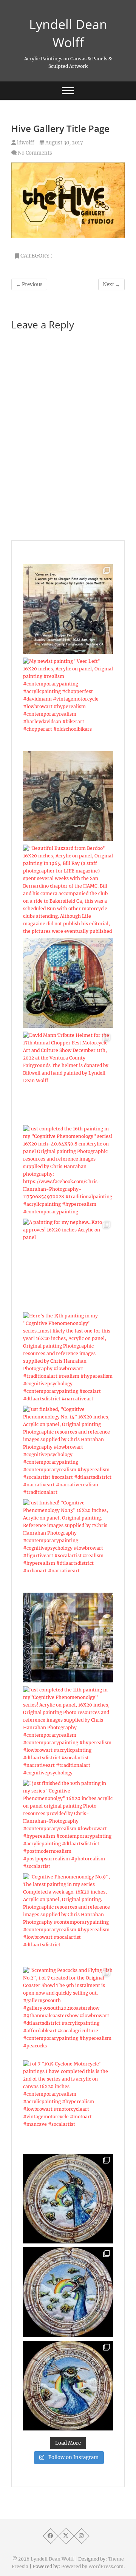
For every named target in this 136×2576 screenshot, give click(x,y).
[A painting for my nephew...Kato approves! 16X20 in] (68, 1263)
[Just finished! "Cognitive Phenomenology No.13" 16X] (68, 1544)
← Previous (29, 284)
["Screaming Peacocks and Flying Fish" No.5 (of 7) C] (68, 2199)
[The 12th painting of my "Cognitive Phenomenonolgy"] (68, 1638)
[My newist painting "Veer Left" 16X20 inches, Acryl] (68, 702)
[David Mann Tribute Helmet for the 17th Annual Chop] (68, 1076)
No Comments (35, 153)
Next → (111, 284)
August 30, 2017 (64, 143)
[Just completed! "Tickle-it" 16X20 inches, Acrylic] (68, 796)
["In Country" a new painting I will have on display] (68, 983)
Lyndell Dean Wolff (68, 33)
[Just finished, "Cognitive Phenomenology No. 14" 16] (68, 1451)
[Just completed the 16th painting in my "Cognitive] (68, 1170)
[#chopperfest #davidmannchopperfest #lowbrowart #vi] (68, 609)
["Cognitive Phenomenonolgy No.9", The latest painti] (68, 1918)
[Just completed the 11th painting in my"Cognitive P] (68, 1731)
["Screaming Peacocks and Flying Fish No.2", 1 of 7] (68, 2012)
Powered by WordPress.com (92, 2566)
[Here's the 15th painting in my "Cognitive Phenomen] (68, 1357)
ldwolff (25, 143)
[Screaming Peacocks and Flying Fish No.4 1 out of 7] (68, 2292)
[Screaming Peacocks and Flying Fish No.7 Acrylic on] (68, 2386)
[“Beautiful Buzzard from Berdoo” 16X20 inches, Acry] (68, 889)
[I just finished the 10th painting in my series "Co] (68, 1825)
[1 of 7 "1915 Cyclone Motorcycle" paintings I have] (68, 2105)
